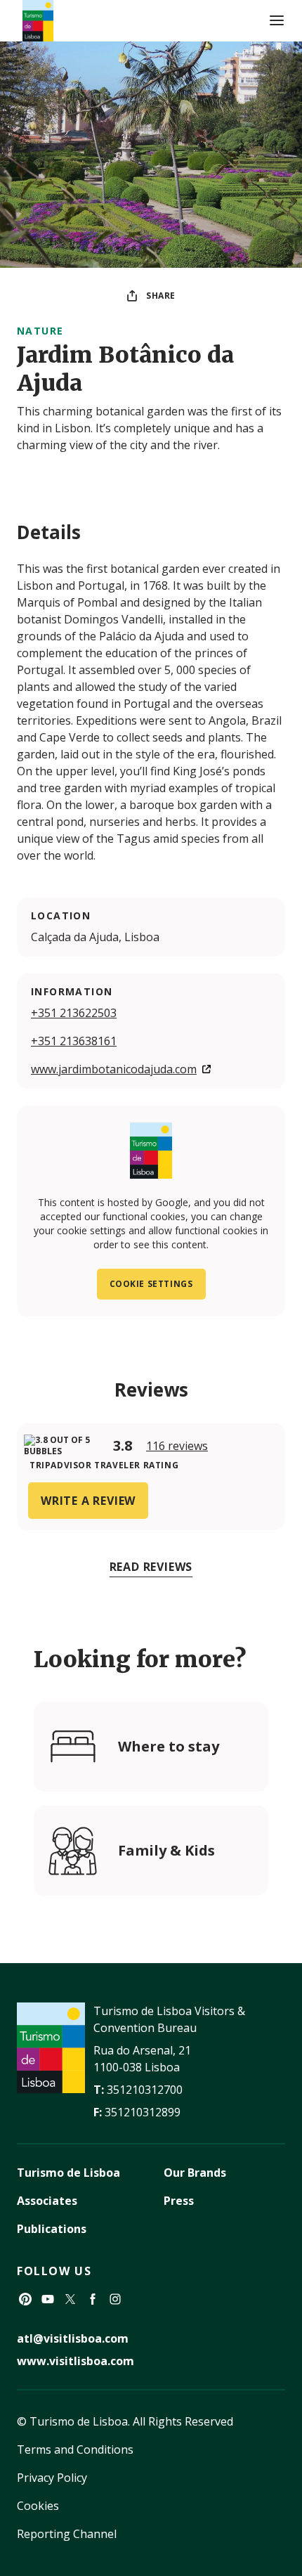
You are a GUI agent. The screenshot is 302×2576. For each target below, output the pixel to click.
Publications (52, 2229)
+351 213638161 (74, 1041)
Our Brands (195, 2173)
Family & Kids (166, 1850)
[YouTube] (48, 2299)
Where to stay (169, 1746)
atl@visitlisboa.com (73, 2338)
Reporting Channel (67, 2534)
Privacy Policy (52, 2478)
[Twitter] (70, 2299)
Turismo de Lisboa (68, 2173)
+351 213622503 (74, 1013)
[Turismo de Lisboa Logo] (38, 21)
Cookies (38, 2506)
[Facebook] (93, 2299)
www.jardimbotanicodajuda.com (114, 1069)
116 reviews (177, 1446)
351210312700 (145, 2090)
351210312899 (143, 2112)
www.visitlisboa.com (75, 2361)
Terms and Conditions (75, 2449)
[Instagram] (115, 2299)
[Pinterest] (25, 2299)
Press (179, 2201)
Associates (47, 2201)
